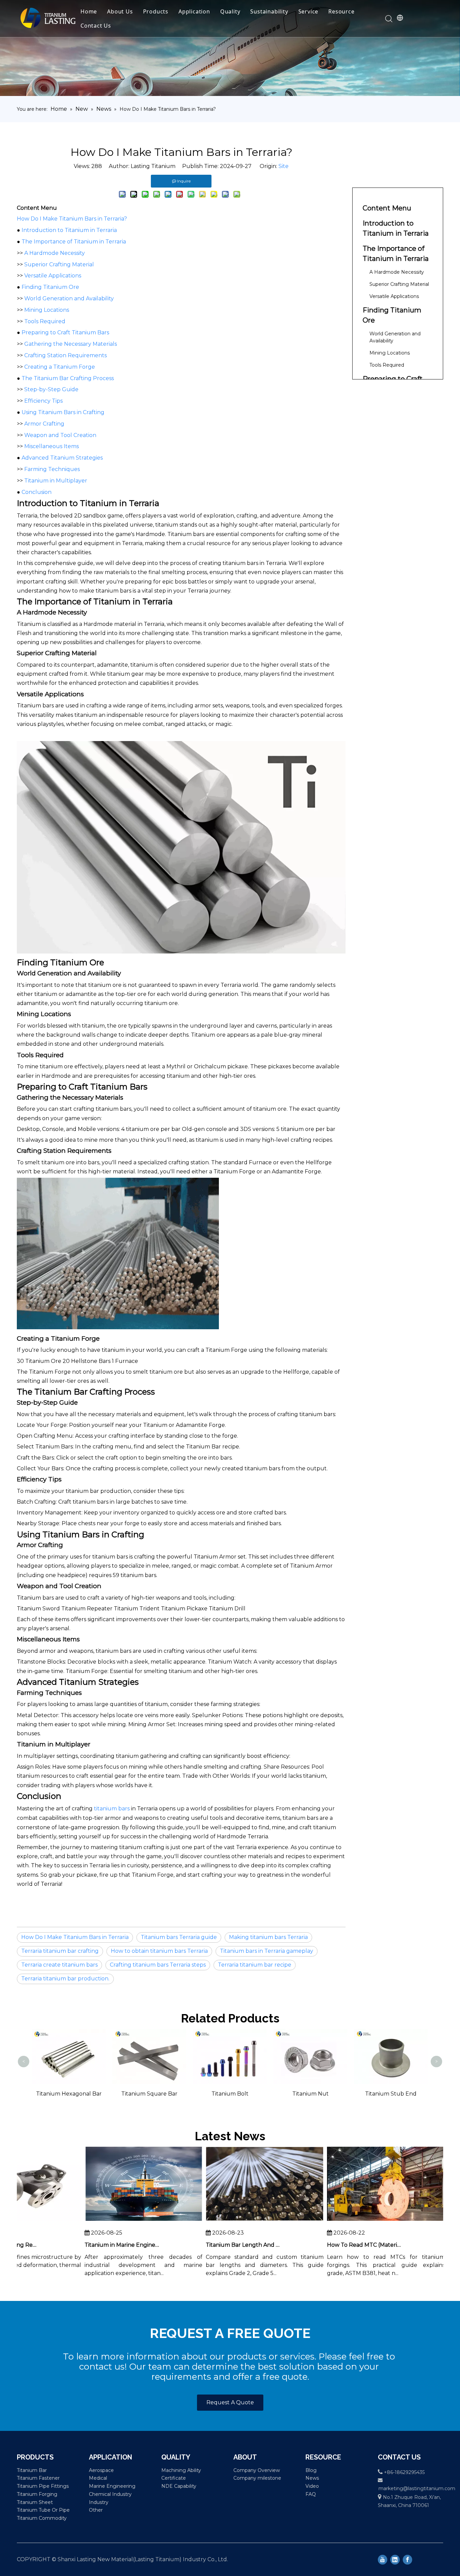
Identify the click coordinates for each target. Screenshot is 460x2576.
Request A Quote (230, 2402)
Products (156, 11)
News (312, 2478)
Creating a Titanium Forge (60, 367)
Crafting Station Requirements (65, 355)
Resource (341, 11)
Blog (311, 2470)
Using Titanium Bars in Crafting (63, 412)
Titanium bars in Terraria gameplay (267, 1951)
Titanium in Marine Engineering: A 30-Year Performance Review (99, 2245)
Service (308, 11)
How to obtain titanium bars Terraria (159, 1951)
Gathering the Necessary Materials (71, 344)
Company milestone (257, 2478)
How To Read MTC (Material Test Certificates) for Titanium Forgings (342, 2245)
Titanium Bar (32, 2470)
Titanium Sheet (35, 2502)
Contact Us (96, 26)
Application (194, 11)
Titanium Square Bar (69, 2094)
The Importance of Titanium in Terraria (74, 242)
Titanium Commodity (42, 2518)
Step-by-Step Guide (51, 389)
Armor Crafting (44, 424)
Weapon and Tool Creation (60, 435)
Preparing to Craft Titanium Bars (65, 332)
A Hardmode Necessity (55, 253)
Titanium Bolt (150, 2094)
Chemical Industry (110, 2494)
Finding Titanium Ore (50, 287)
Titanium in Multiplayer (56, 481)
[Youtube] (383, 2560)
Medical (98, 2478)
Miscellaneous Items (52, 446)
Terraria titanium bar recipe (255, 1965)
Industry (99, 2502)
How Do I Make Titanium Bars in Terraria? (72, 219)
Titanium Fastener (38, 2478)
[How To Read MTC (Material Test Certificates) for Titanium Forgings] (363, 2221)
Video (312, 2486)
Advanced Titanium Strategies (62, 458)
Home (89, 11)
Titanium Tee (391, 2038)
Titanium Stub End (310, 2094)
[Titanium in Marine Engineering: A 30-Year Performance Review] (120, 2221)
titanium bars (112, 1809)
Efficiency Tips (43, 401)
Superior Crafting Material (59, 264)
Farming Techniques (52, 469)
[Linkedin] (395, 2560)
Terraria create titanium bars (59, 1965)
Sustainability (269, 11)
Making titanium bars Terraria (268, 1937)
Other (96, 2510)
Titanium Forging (37, 2494)
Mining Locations (47, 310)
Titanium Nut (230, 2094)
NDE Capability (179, 2486)
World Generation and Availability (69, 298)
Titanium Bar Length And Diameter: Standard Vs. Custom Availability (221, 2245)
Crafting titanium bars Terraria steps (158, 1965)
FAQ (311, 2494)
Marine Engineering (112, 2486)
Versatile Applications (53, 276)
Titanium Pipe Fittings (43, 2486)
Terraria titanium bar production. (65, 1979)
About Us (120, 11)
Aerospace (101, 2470)
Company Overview (257, 2470)
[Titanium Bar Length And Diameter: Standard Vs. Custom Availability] (241, 2221)
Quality (230, 11)
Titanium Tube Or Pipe (43, 2510)
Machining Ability (181, 2470)
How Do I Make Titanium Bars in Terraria (75, 1937)
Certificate (174, 2478)
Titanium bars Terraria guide (179, 1937)
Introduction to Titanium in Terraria (69, 230)
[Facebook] (407, 2560)
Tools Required (45, 321)
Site (284, 166)
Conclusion (37, 492)
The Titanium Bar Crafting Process (68, 378)
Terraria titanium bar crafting (60, 1951)
